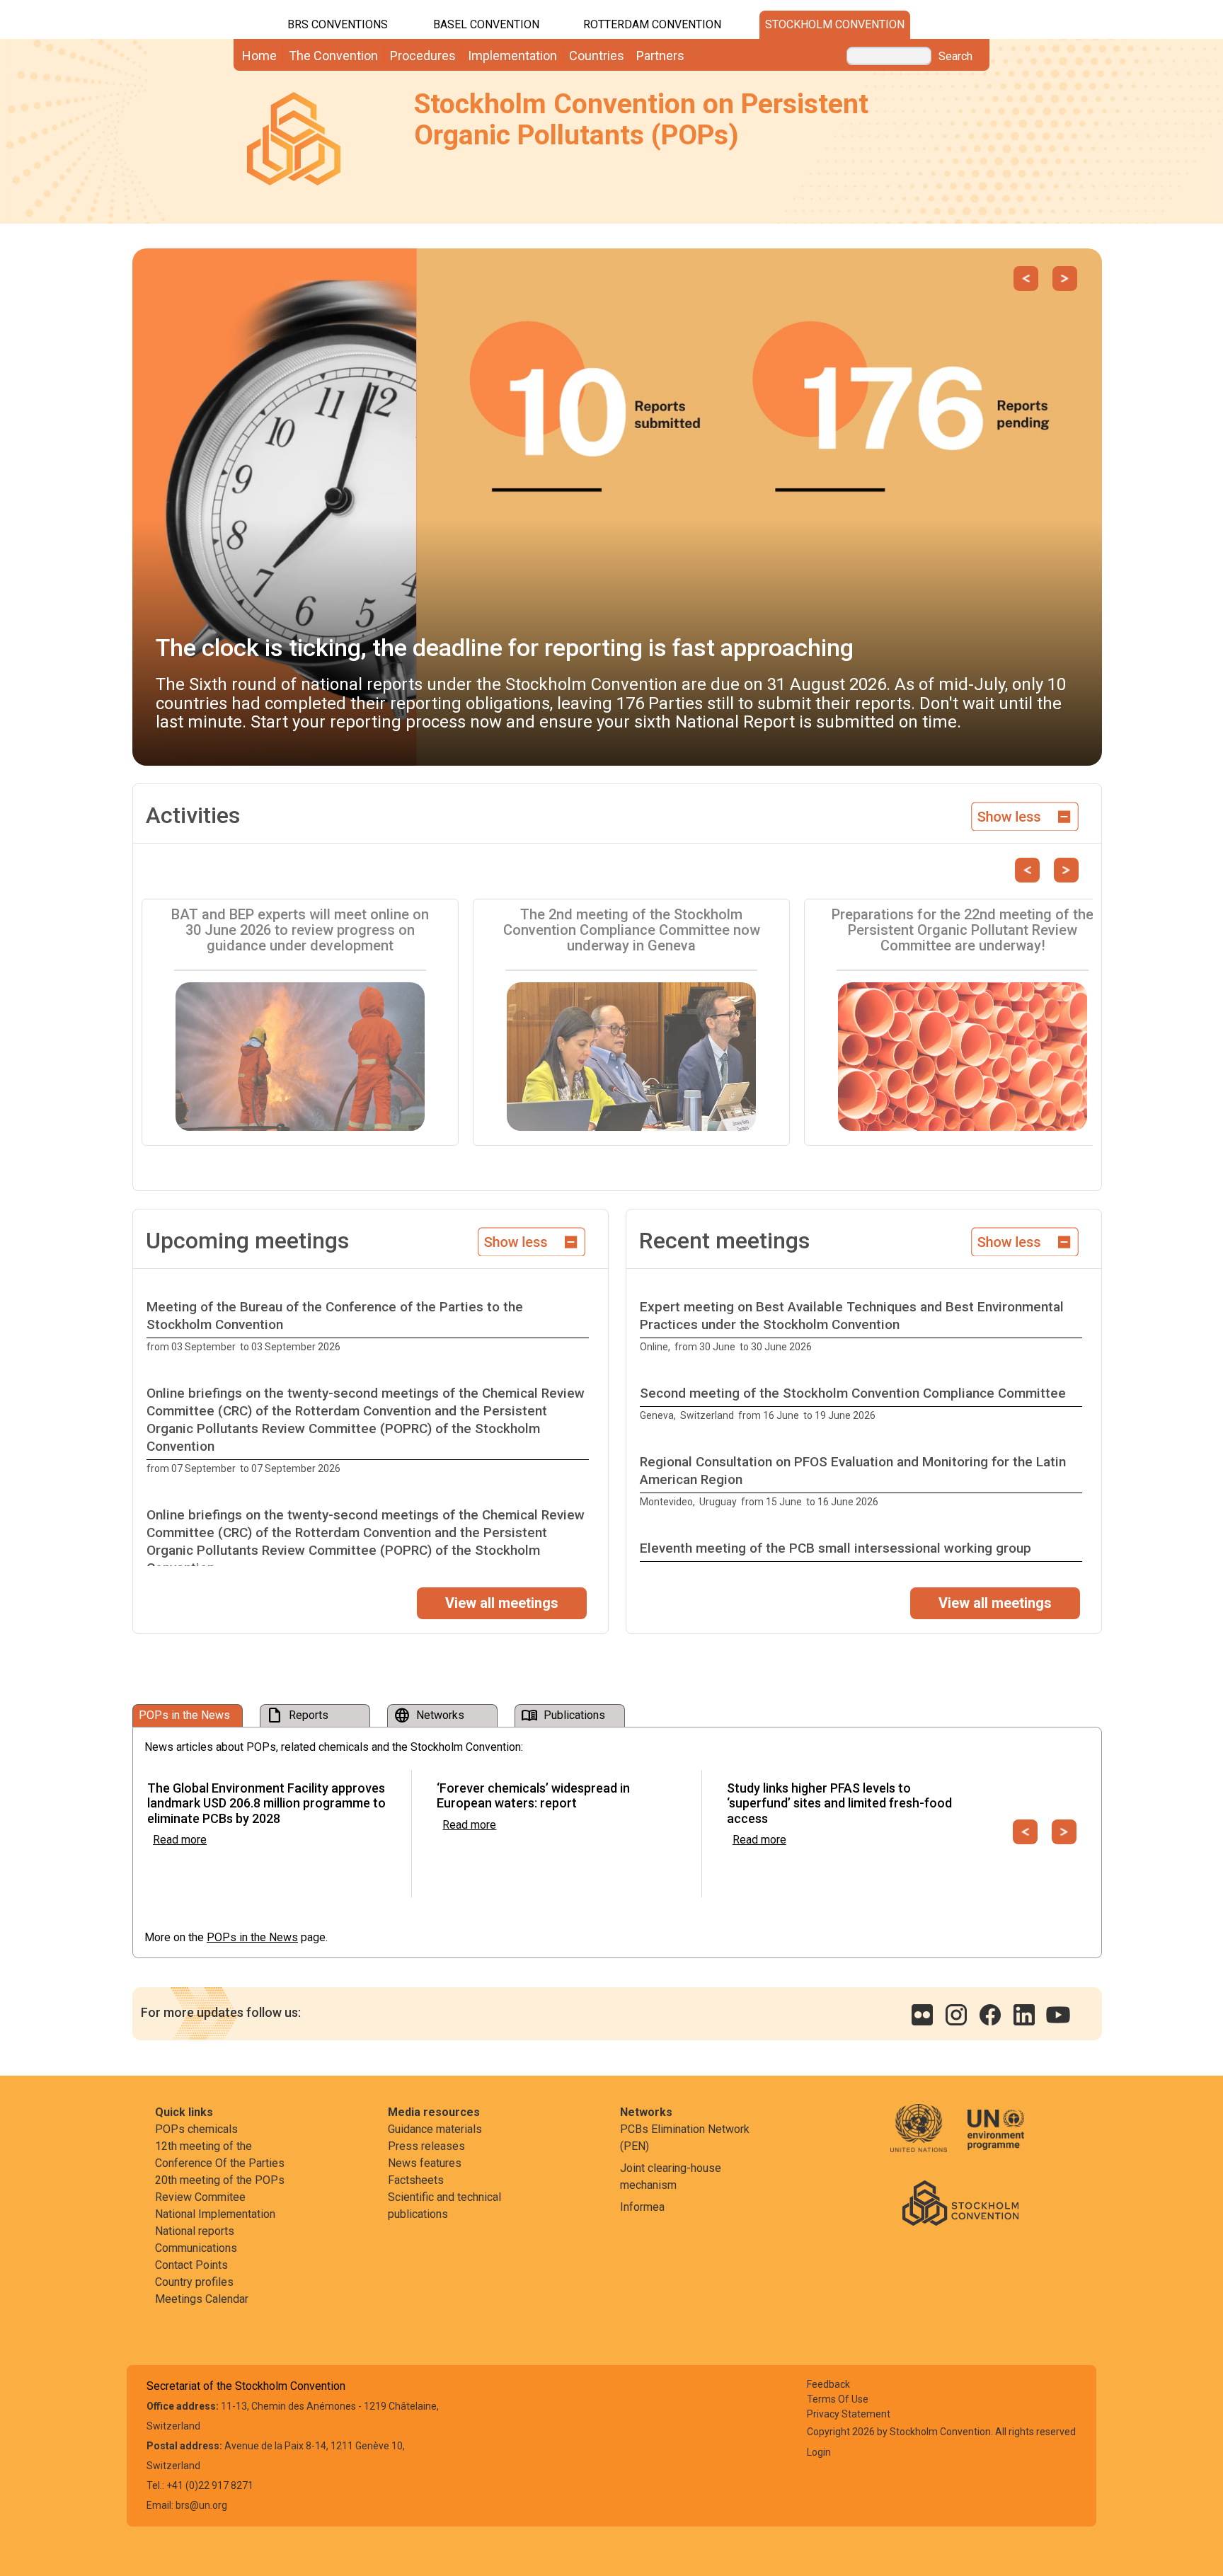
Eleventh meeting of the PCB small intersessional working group (836, 1548)
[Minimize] (1025, 815)
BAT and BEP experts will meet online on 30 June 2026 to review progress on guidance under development (300, 930)
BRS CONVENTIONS (338, 24)
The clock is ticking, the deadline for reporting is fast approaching (505, 648)
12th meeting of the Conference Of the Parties (220, 2155)
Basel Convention (486, 24)
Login (819, 2452)
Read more (180, 1840)
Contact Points (191, 2265)
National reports (195, 2231)
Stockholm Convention (835, 24)
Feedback (828, 2384)
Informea (642, 2207)
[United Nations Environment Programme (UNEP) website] (996, 2138)
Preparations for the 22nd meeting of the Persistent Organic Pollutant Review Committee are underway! (963, 930)
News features (425, 2163)
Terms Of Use (838, 2399)
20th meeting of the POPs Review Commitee (220, 2189)
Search (955, 57)
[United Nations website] (928, 2138)
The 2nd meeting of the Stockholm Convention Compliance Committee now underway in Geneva (632, 930)
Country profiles (194, 2282)
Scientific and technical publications (444, 2206)
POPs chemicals (196, 2129)
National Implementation (215, 2214)
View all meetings (502, 1603)
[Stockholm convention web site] (960, 2202)
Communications (196, 2248)
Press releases (426, 2146)
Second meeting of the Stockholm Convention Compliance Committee (853, 1393)
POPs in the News (252, 1937)
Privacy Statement (849, 2414)
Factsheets (416, 2180)
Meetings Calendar (202, 2299)
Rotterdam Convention (652, 24)
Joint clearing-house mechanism (671, 2177)
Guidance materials (435, 2129)
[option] (371, 1327)
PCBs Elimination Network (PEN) (685, 2138)
